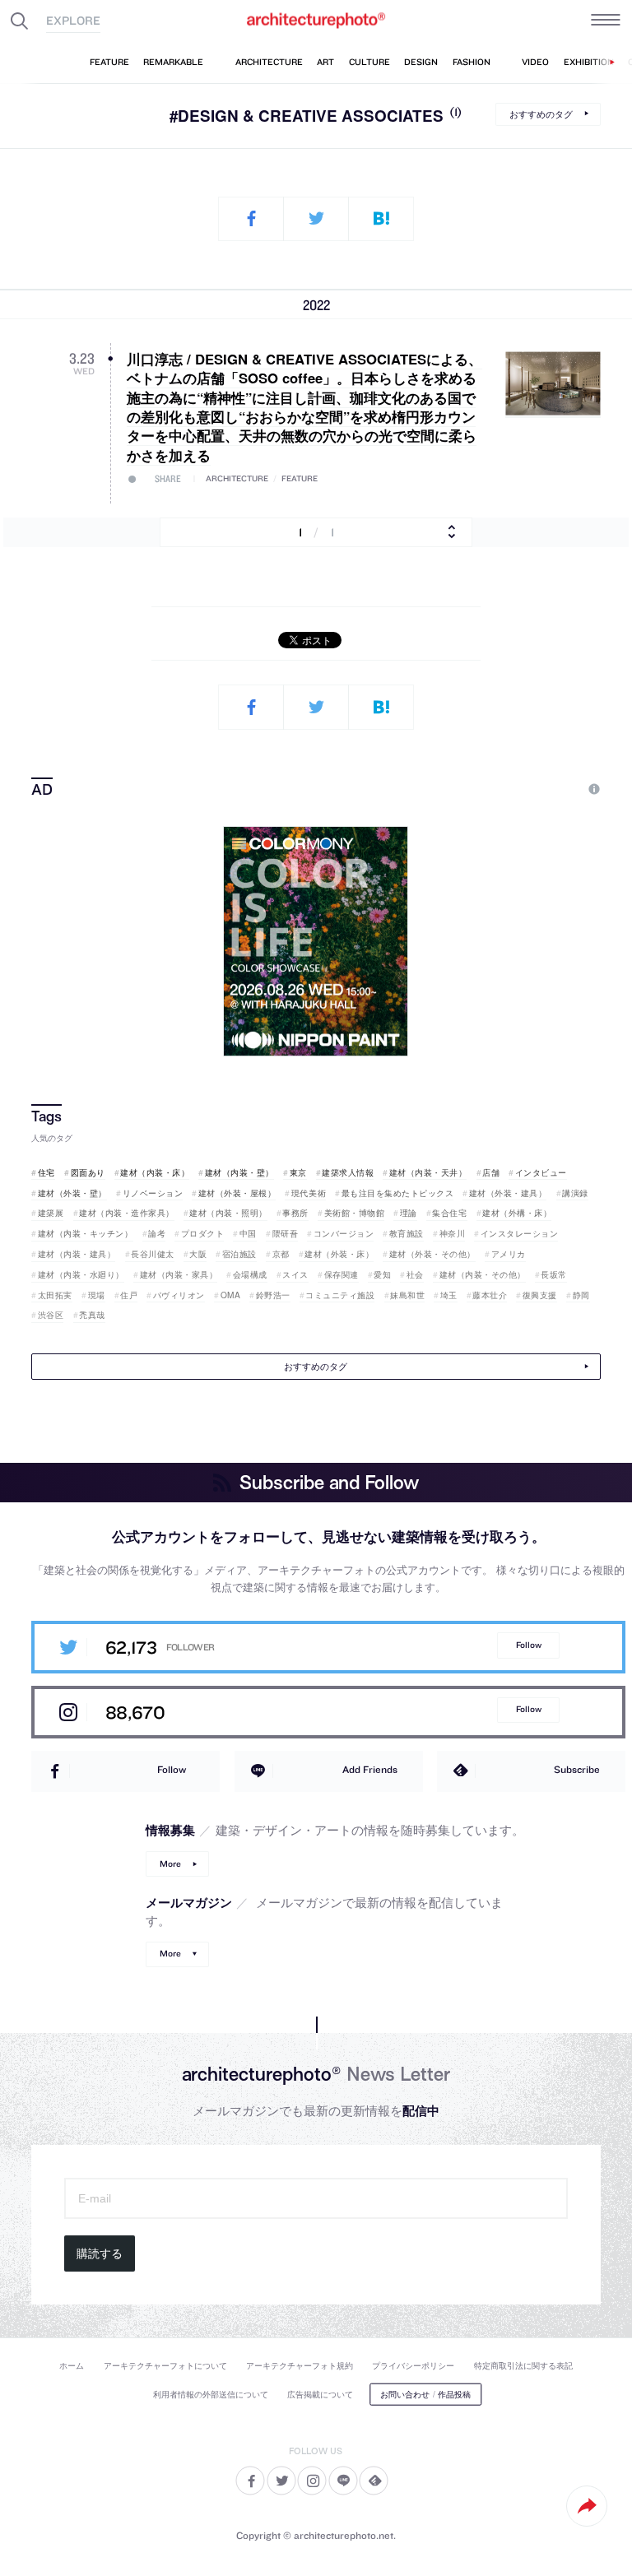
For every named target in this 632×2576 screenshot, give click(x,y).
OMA (230, 1295)
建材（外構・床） (517, 1213)
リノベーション (153, 1193)
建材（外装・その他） (432, 1254)
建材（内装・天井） (428, 1172)
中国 (248, 1233)
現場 (97, 1295)
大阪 (198, 1254)
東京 (298, 1172)
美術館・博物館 (354, 1213)
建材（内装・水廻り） (81, 1274)
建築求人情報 (348, 1172)
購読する (100, 2253)
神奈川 (452, 1233)
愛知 (382, 1274)
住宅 (46, 1172)
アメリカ (509, 1254)
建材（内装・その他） (483, 1274)
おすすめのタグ (541, 113)
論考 (157, 1233)
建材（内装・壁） (239, 1172)
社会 (415, 1274)
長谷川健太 (153, 1254)
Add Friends (370, 1769)
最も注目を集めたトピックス (397, 1193)
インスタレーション (519, 1233)
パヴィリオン (179, 1295)
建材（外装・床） (339, 1254)
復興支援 (540, 1295)
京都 (281, 1254)
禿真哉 (92, 1315)
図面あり (88, 1172)
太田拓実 (55, 1295)
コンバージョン (344, 1233)
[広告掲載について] (555, 789)
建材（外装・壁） (72, 1193)
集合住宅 (449, 1213)
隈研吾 (285, 1233)
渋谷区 (51, 1315)
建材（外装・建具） (508, 1193)
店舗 (491, 1172)
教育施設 (407, 1233)
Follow (529, 1645)
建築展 (51, 1213)
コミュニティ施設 (340, 1295)
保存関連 (342, 1274)
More (170, 1864)
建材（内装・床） (155, 1172)
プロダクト (202, 1233)
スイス (295, 1274)
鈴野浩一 (273, 1295)
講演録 (575, 1193)
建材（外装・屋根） (237, 1193)
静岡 (581, 1295)
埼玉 (449, 1295)
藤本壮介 (490, 1295)
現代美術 (309, 1193)
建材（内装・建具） (77, 1254)
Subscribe (577, 1769)
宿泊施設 (239, 1254)
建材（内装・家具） (179, 1274)
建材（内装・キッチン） (85, 1233)
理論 (409, 1213)
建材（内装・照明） (228, 1213)
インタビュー (541, 1172)
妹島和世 (407, 1295)
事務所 (295, 1213)
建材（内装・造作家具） (127, 1213)
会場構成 (250, 1274)
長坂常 (554, 1274)
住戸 (129, 1295)
